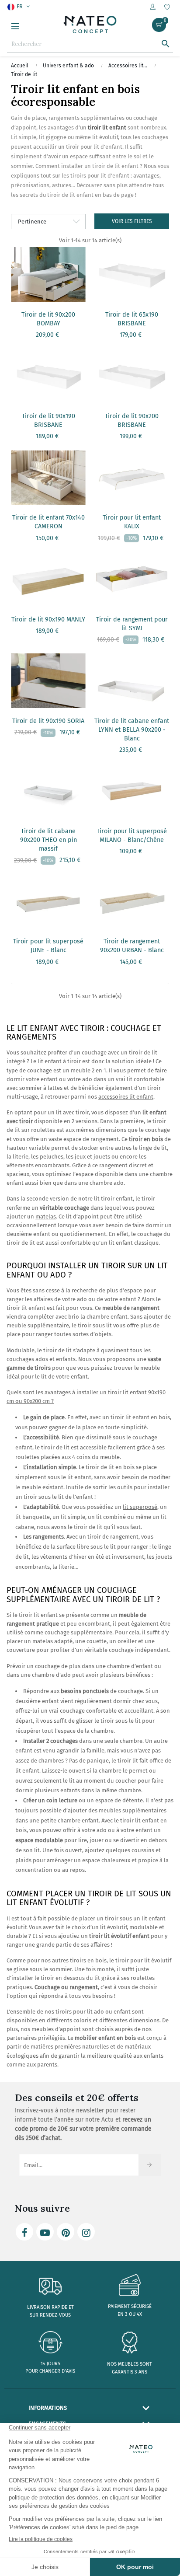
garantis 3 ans (130, 2372)
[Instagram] (86, 2232)
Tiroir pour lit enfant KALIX (132, 522)
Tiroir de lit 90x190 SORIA (48, 721)
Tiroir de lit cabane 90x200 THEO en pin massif (48, 840)
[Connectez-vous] (153, 7)
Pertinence (32, 222)
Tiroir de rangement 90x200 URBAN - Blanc (132, 946)
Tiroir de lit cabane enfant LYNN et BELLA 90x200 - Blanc (132, 730)
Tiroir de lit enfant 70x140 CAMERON (48, 522)
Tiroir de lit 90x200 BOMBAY (48, 319)
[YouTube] (45, 2232)
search (166, 44)
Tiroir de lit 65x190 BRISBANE (132, 319)
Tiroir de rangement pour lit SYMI (132, 624)
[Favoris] (167, 8)
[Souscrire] (150, 2165)
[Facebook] (24, 2232)
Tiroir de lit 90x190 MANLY (48, 620)
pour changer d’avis (50, 2371)
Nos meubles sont (130, 2364)
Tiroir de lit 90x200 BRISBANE (132, 421)
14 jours (50, 2364)
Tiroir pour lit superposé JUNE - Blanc (48, 946)
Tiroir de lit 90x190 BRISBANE (48, 421)
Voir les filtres (132, 221)
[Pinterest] (66, 2232)
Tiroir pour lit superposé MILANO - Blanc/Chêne (132, 836)
